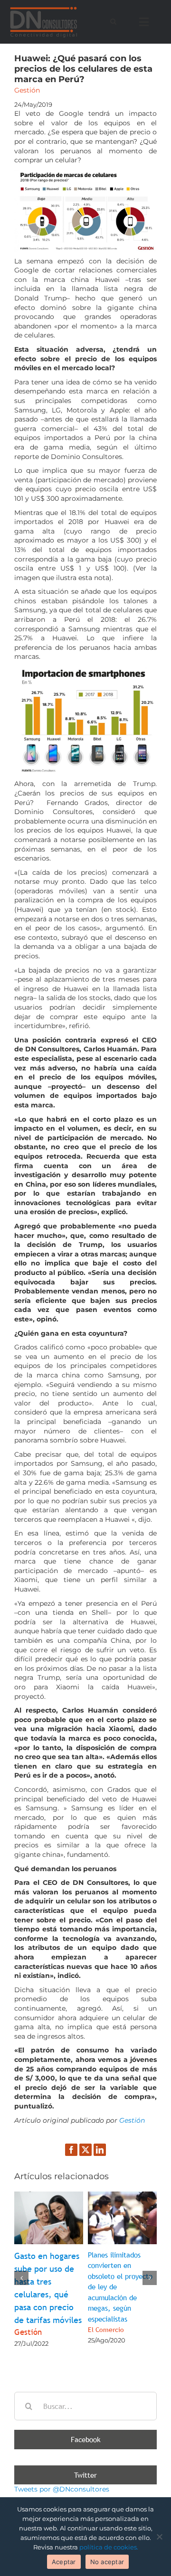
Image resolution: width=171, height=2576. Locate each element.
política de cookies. (109, 2547)
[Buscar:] (85, 2406)
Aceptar (64, 2562)
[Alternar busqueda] (113, 21)
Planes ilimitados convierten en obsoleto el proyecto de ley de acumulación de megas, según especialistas (120, 2292)
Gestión (131, 2120)
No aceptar (107, 2562)
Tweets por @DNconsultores (62, 2489)
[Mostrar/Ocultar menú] (146, 22)
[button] (21, 2278)
